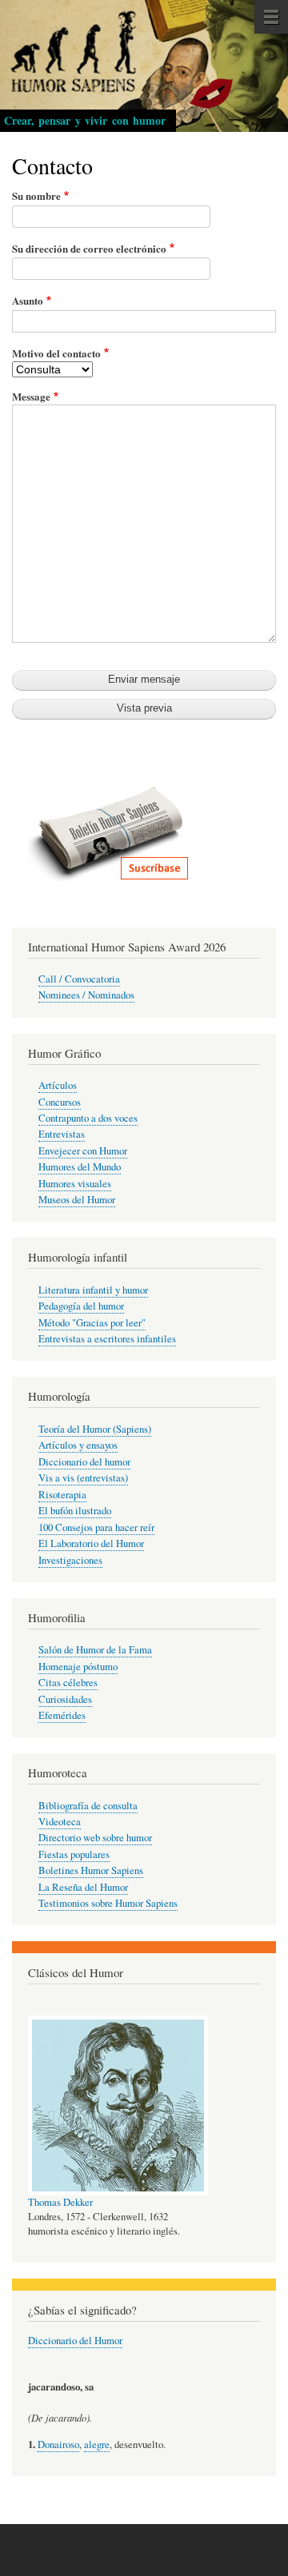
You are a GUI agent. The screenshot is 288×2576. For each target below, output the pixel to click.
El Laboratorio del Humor (91, 1543)
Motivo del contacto (56, 353)
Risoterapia (62, 1495)
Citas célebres (68, 1683)
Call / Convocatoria (79, 979)
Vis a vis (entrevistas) (83, 1478)
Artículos (58, 1085)
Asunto (28, 300)
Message (31, 396)
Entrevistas (62, 1134)
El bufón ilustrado (75, 1511)
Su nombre (36, 195)
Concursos (60, 1102)
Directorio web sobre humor (95, 1838)
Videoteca (60, 1822)
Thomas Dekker (60, 2202)
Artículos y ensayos (78, 1445)
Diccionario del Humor (75, 2341)
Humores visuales (75, 1184)
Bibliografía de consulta (88, 1806)
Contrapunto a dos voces (88, 1118)
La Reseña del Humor (83, 1887)
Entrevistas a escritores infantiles (107, 1339)
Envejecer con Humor (83, 1151)
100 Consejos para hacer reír (96, 1527)
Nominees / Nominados (86, 995)
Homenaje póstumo (78, 1667)
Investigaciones (70, 1560)
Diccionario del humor (84, 1462)
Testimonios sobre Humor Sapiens (108, 1903)
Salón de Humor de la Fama (95, 1650)
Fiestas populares (74, 1854)
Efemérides (62, 1715)
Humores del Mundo (80, 1167)
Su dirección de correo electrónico (89, 248)
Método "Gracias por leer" (92, 1323)
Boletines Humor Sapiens (91, 1870)
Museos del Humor (77, 1200)
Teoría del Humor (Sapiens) (95, 1429)
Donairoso (58, 2444)
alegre (97, 2444)
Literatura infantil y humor (93, 1290)
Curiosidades (65, 1699)
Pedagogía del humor (81, 1306)
